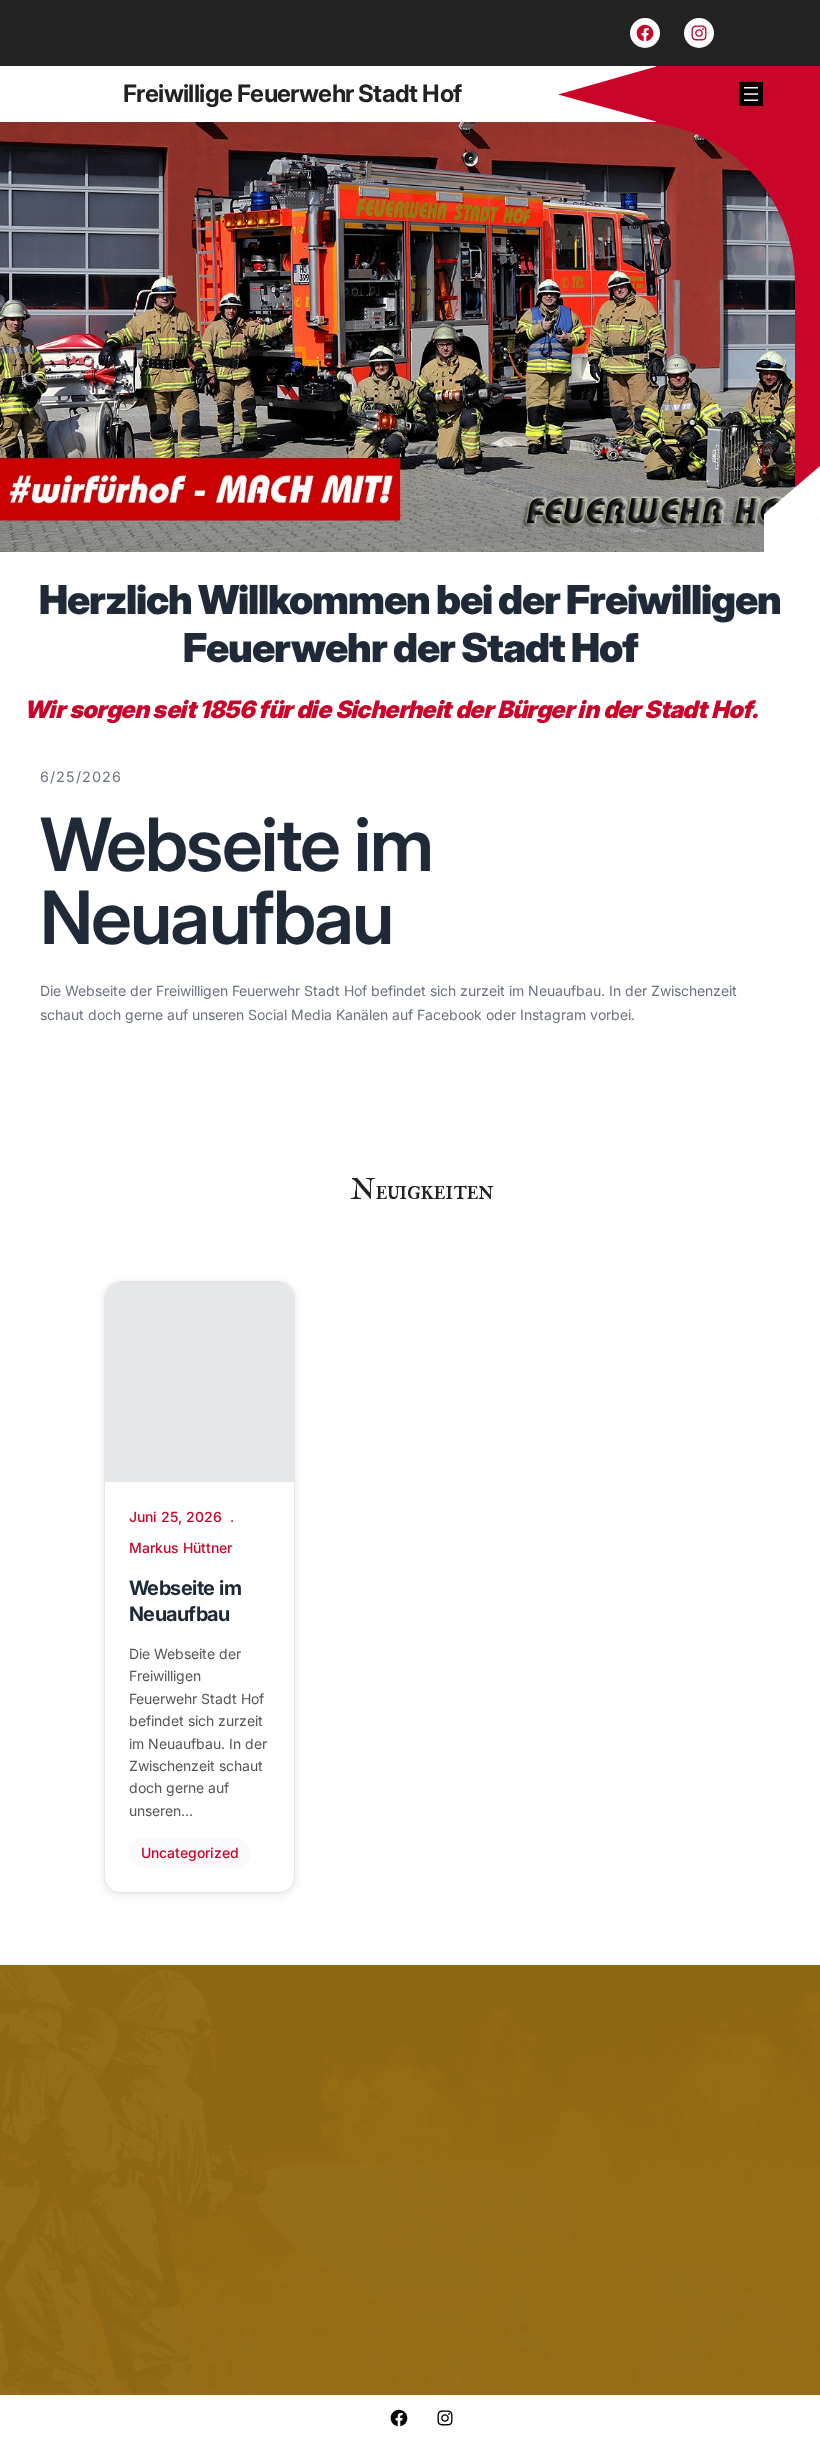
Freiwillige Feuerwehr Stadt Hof (292, 93)
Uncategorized (190, 1852)
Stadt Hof (697, 709)
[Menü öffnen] (751, 94)
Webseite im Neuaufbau (236, 881)
